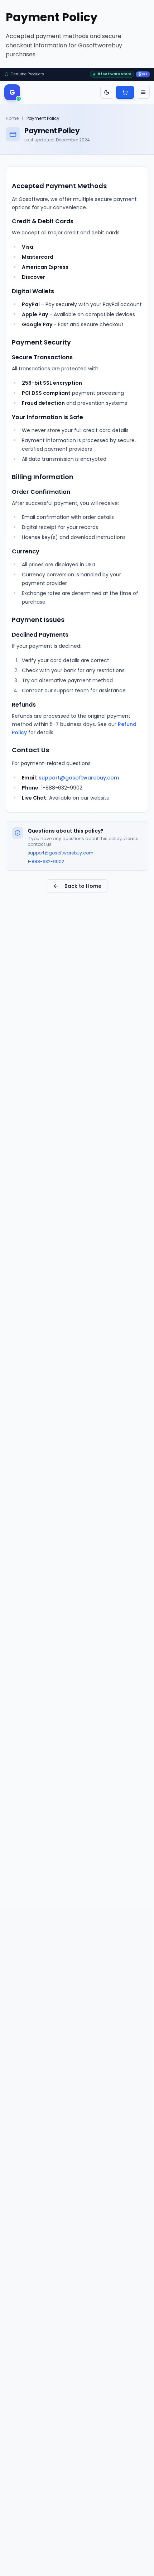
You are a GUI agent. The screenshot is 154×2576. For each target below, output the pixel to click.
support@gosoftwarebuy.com (79, 778)
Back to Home (83, 886)
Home (12, 118)
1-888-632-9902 (46, 862)
